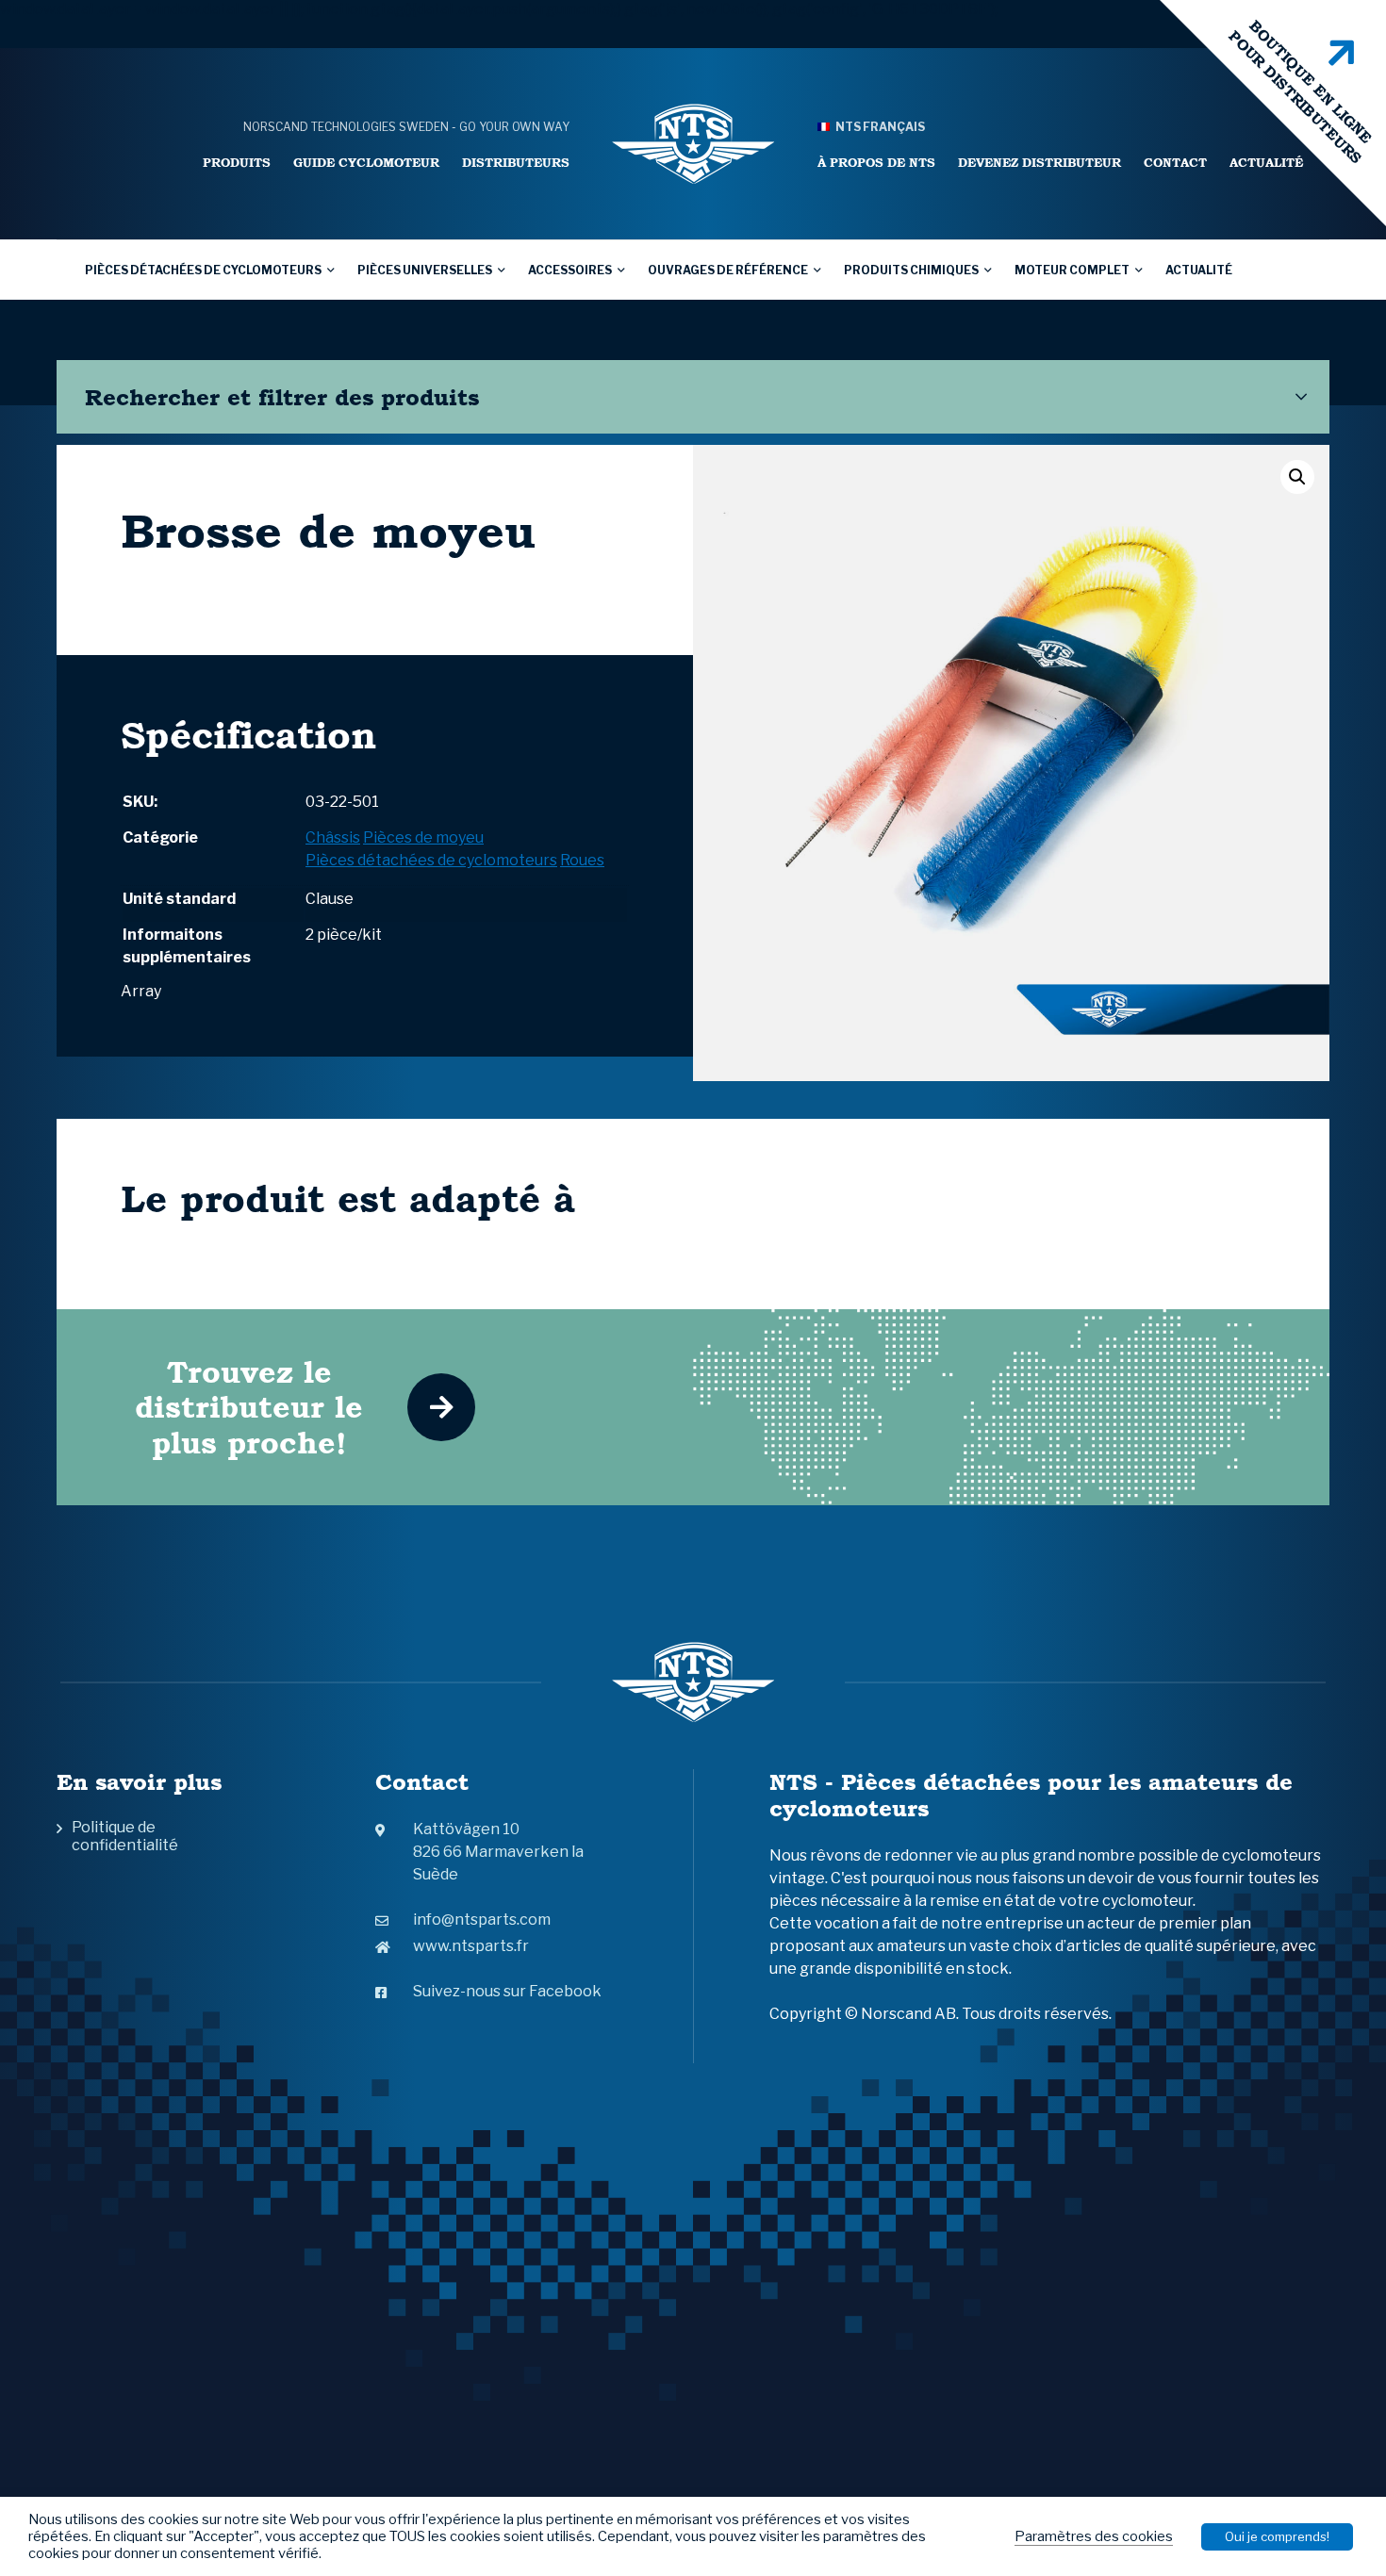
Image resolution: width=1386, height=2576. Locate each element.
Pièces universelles (425, 270)
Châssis (333, 837)
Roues (582, 860)
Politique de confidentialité (125, 1836)
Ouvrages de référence (728, 270)
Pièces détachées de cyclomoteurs (203, 270)
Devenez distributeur (1039, 163)
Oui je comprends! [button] (1277, 2536)
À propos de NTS (876, 163)
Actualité (1266, 163)
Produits (237, 163)
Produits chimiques (911, 270)
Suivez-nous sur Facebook (507, 1991)
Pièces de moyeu (423, 837)
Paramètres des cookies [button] (1094, 2536)
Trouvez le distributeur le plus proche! (249, 1407)
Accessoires (570, 270)
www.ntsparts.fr (471, 1946)
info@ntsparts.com (482, 1920)
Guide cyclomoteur (366, 163)
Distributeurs (516, 163)
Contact (1175, 163)
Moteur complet (1072, 270)
